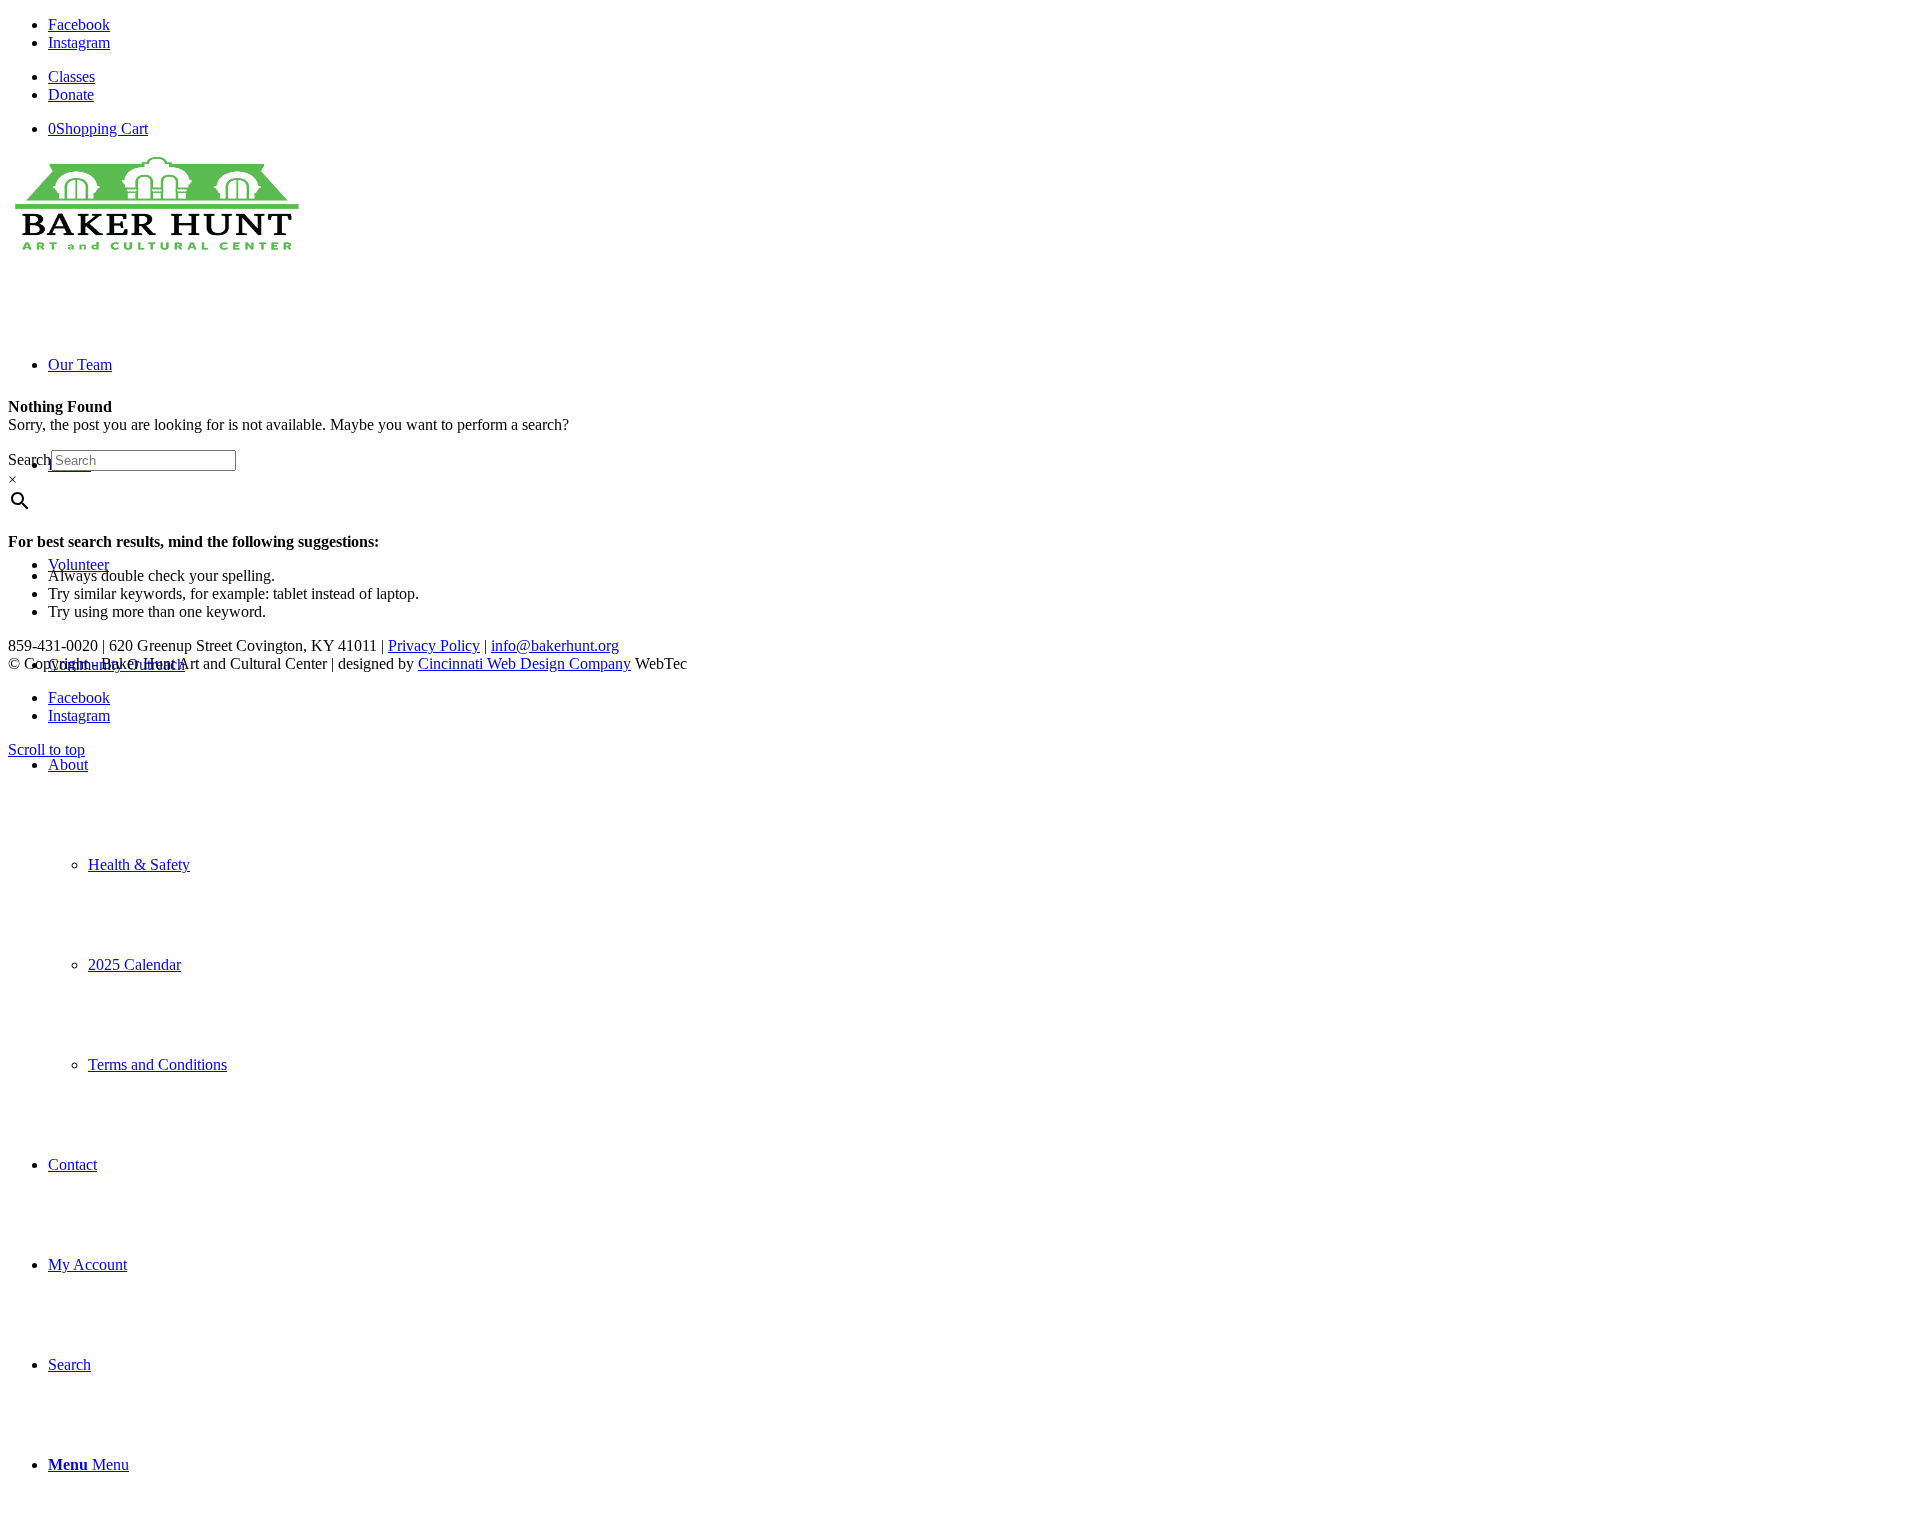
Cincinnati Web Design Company (524, 663)
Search (29, 459)
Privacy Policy (434, 645)
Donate (71, 94)
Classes (71, 76)
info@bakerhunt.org (555, 645)
